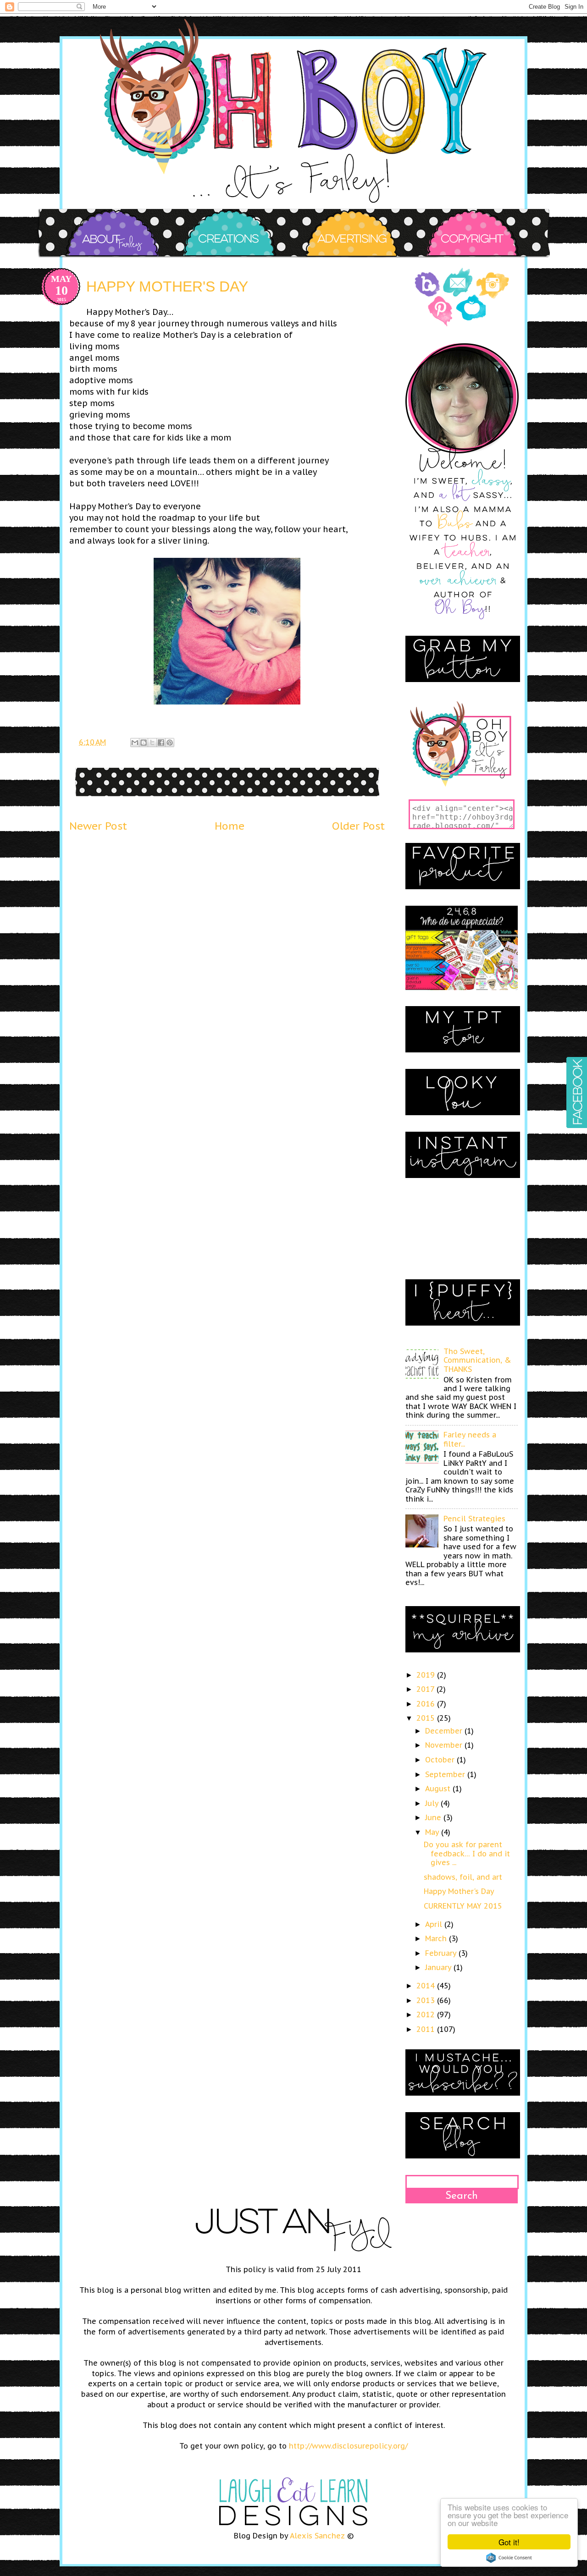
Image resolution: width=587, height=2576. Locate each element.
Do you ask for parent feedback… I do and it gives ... (467, 1853)
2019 (427, 1675)
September (446, 1774)
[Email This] (135, 743)
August (439, 1789)
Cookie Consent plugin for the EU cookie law (509, 2558)
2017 (426, 1689)
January (439, 1967)
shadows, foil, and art (463, 1877)
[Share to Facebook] (161, 743)
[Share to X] (152, 743)
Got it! (509, 2542)
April (435, 1924)
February (442, 1953)
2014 (427, 1986)
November (445, 1745)
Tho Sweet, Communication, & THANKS (477, 1360)
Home (230, 826)
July (433, 1803)
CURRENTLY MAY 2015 (463, 1906)
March (437, 1938)
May (433, 1832)
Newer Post (98, 826)
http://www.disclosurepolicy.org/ (348, 2446)
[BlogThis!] (144, 743)
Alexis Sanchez (317, 2536)
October (441, 1760)
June (434, 1817)
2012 (427, 2015)
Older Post (358, 826)
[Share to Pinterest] (170, 743)
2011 (427, 2029)
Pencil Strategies (474, 1519)
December (445, 1731)
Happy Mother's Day (459, 1891)
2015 (427, 1718)
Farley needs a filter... (470, 1439)
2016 (427, 1704)
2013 (427, 2000)
